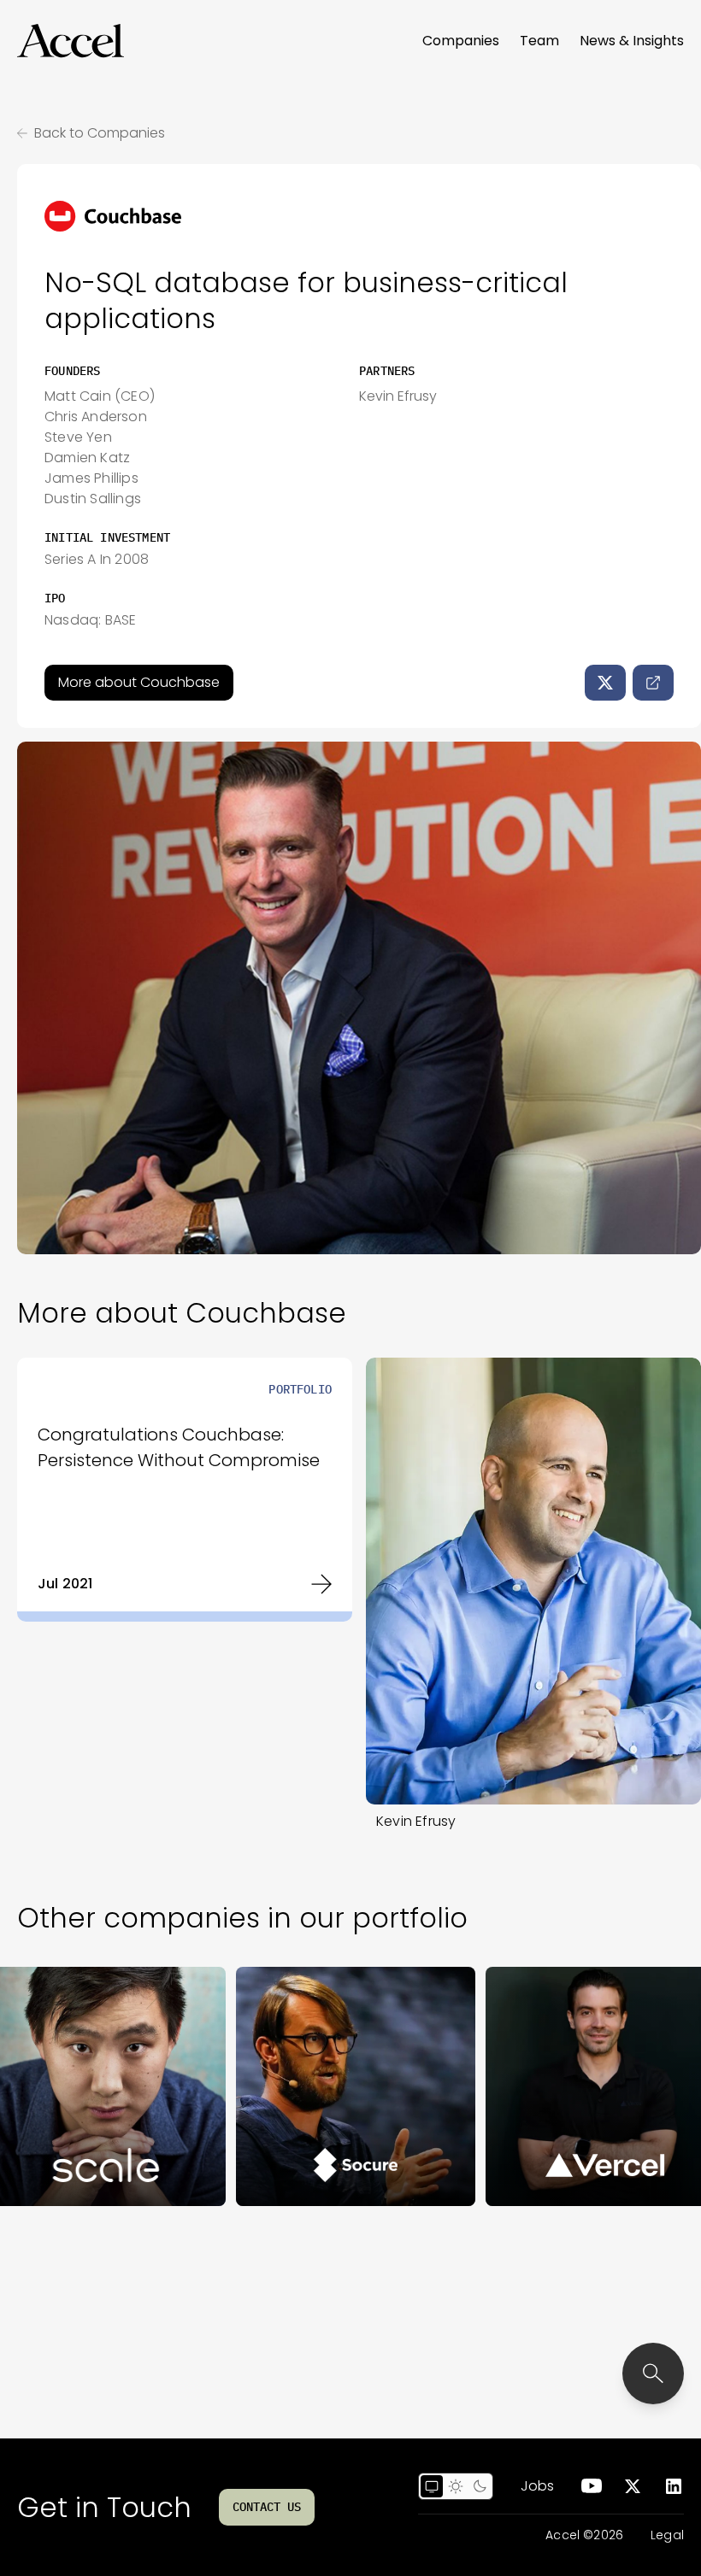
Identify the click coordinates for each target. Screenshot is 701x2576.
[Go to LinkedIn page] (674, 2486)
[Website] (653, 683)
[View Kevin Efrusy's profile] (533, 1581)
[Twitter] (605, 683)
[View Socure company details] (281, 2086)
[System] (432, 2486)
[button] (71, 41)
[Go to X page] (633, 2486)
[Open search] (653, 2374)
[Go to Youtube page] (592, 2486)
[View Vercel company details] (531, 2086)
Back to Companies (100, 133)
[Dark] (480, 2486)
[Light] (456, 2486)
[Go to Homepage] (71, 41)
